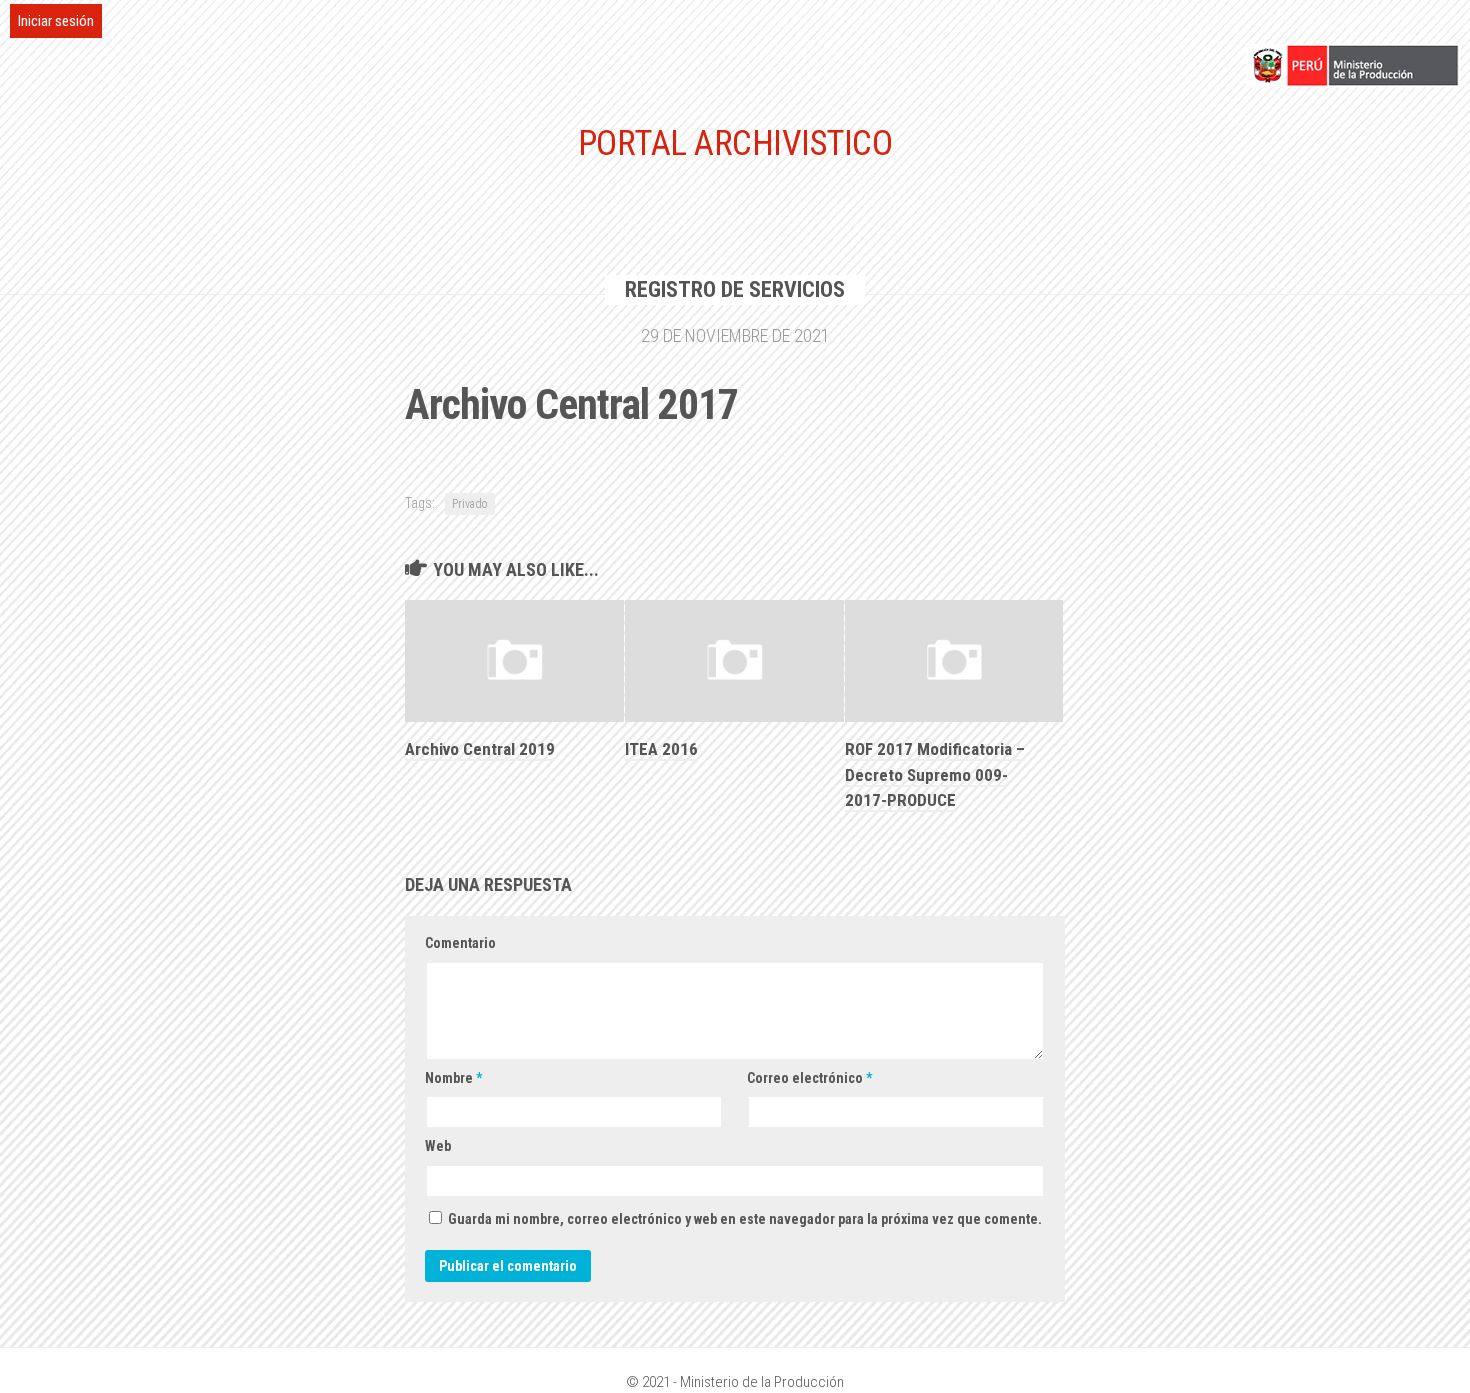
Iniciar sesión (56, 21)
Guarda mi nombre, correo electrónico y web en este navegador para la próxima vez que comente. (745, 1219)
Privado (470, 504)
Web (438, 1146)
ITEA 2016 (661, 749)
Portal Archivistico (735, 143)
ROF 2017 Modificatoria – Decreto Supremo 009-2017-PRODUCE (935, 774)
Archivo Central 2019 (480, 749)
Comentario (460, 943)
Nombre (453, 1078)
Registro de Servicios (735, 289)
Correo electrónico (809, 1078)
